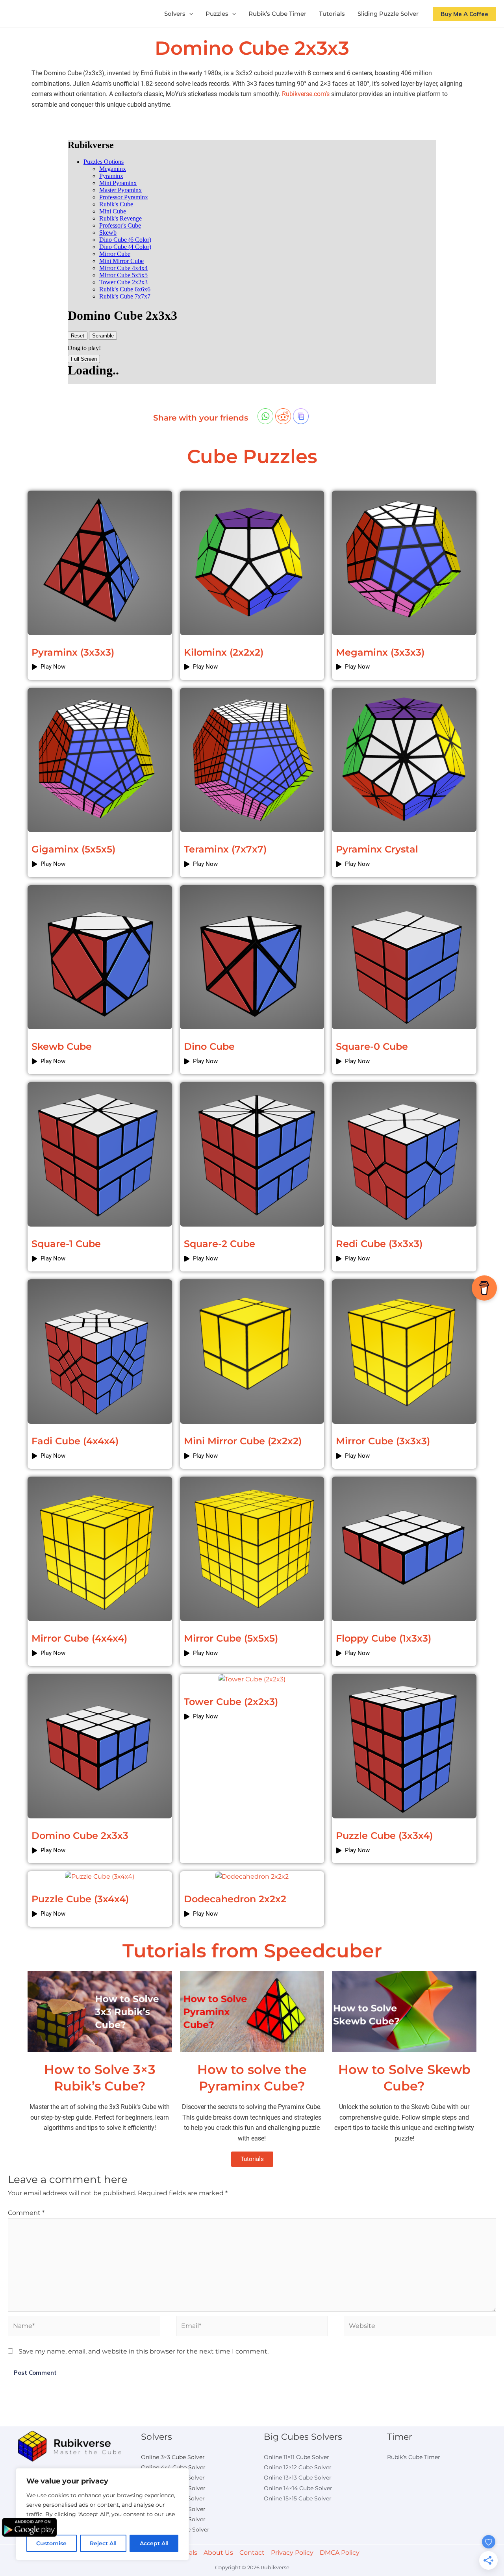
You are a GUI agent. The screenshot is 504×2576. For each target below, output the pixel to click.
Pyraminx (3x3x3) (73, 652)
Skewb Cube (62, 1046)
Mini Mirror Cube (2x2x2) (243, 1441)
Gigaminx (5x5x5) (73, 849)
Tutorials (332, 14)
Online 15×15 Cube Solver (298, 2498)
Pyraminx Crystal (377, 849)
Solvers (175, 14)
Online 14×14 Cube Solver (298, 2488)
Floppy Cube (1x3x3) (384, 1638)
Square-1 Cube (66, 1244)
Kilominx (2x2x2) (224, 652)
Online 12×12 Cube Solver (298, 2467)
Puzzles (217, 14)
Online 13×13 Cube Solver (298, 2478)
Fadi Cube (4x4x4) (75, 1441)
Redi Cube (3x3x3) (379, 1244)
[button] (189, 14)
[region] (102, 2514)
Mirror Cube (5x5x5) (231, 1638)
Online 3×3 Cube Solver (173, 2457)
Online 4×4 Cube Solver (173, 2467)
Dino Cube (209, 1046)
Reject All (103, 2543)
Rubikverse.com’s (306, 94)
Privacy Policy (292, 2553)
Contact (252, 2553)
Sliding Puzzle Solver (388, 14)
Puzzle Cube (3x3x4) (384, 1836)
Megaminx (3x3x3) (380, 652)
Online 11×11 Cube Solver (296, 2457)
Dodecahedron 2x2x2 (235, 1899)
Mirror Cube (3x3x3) (383, 1441)
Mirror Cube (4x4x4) (79, 1638)
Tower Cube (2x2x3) (231, 1702)
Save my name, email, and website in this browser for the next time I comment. (144, 2351)
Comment (26, 2213)
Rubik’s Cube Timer (277, 14)
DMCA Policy (340, 2553)
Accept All (154, 2543)
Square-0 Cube (372, 1046)
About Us (218, 2553)
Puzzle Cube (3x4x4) (80, 1899)
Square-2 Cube (220, 1244)
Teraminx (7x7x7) (225, 849)
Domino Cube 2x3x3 (80, 1836)
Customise (51, 2543)
